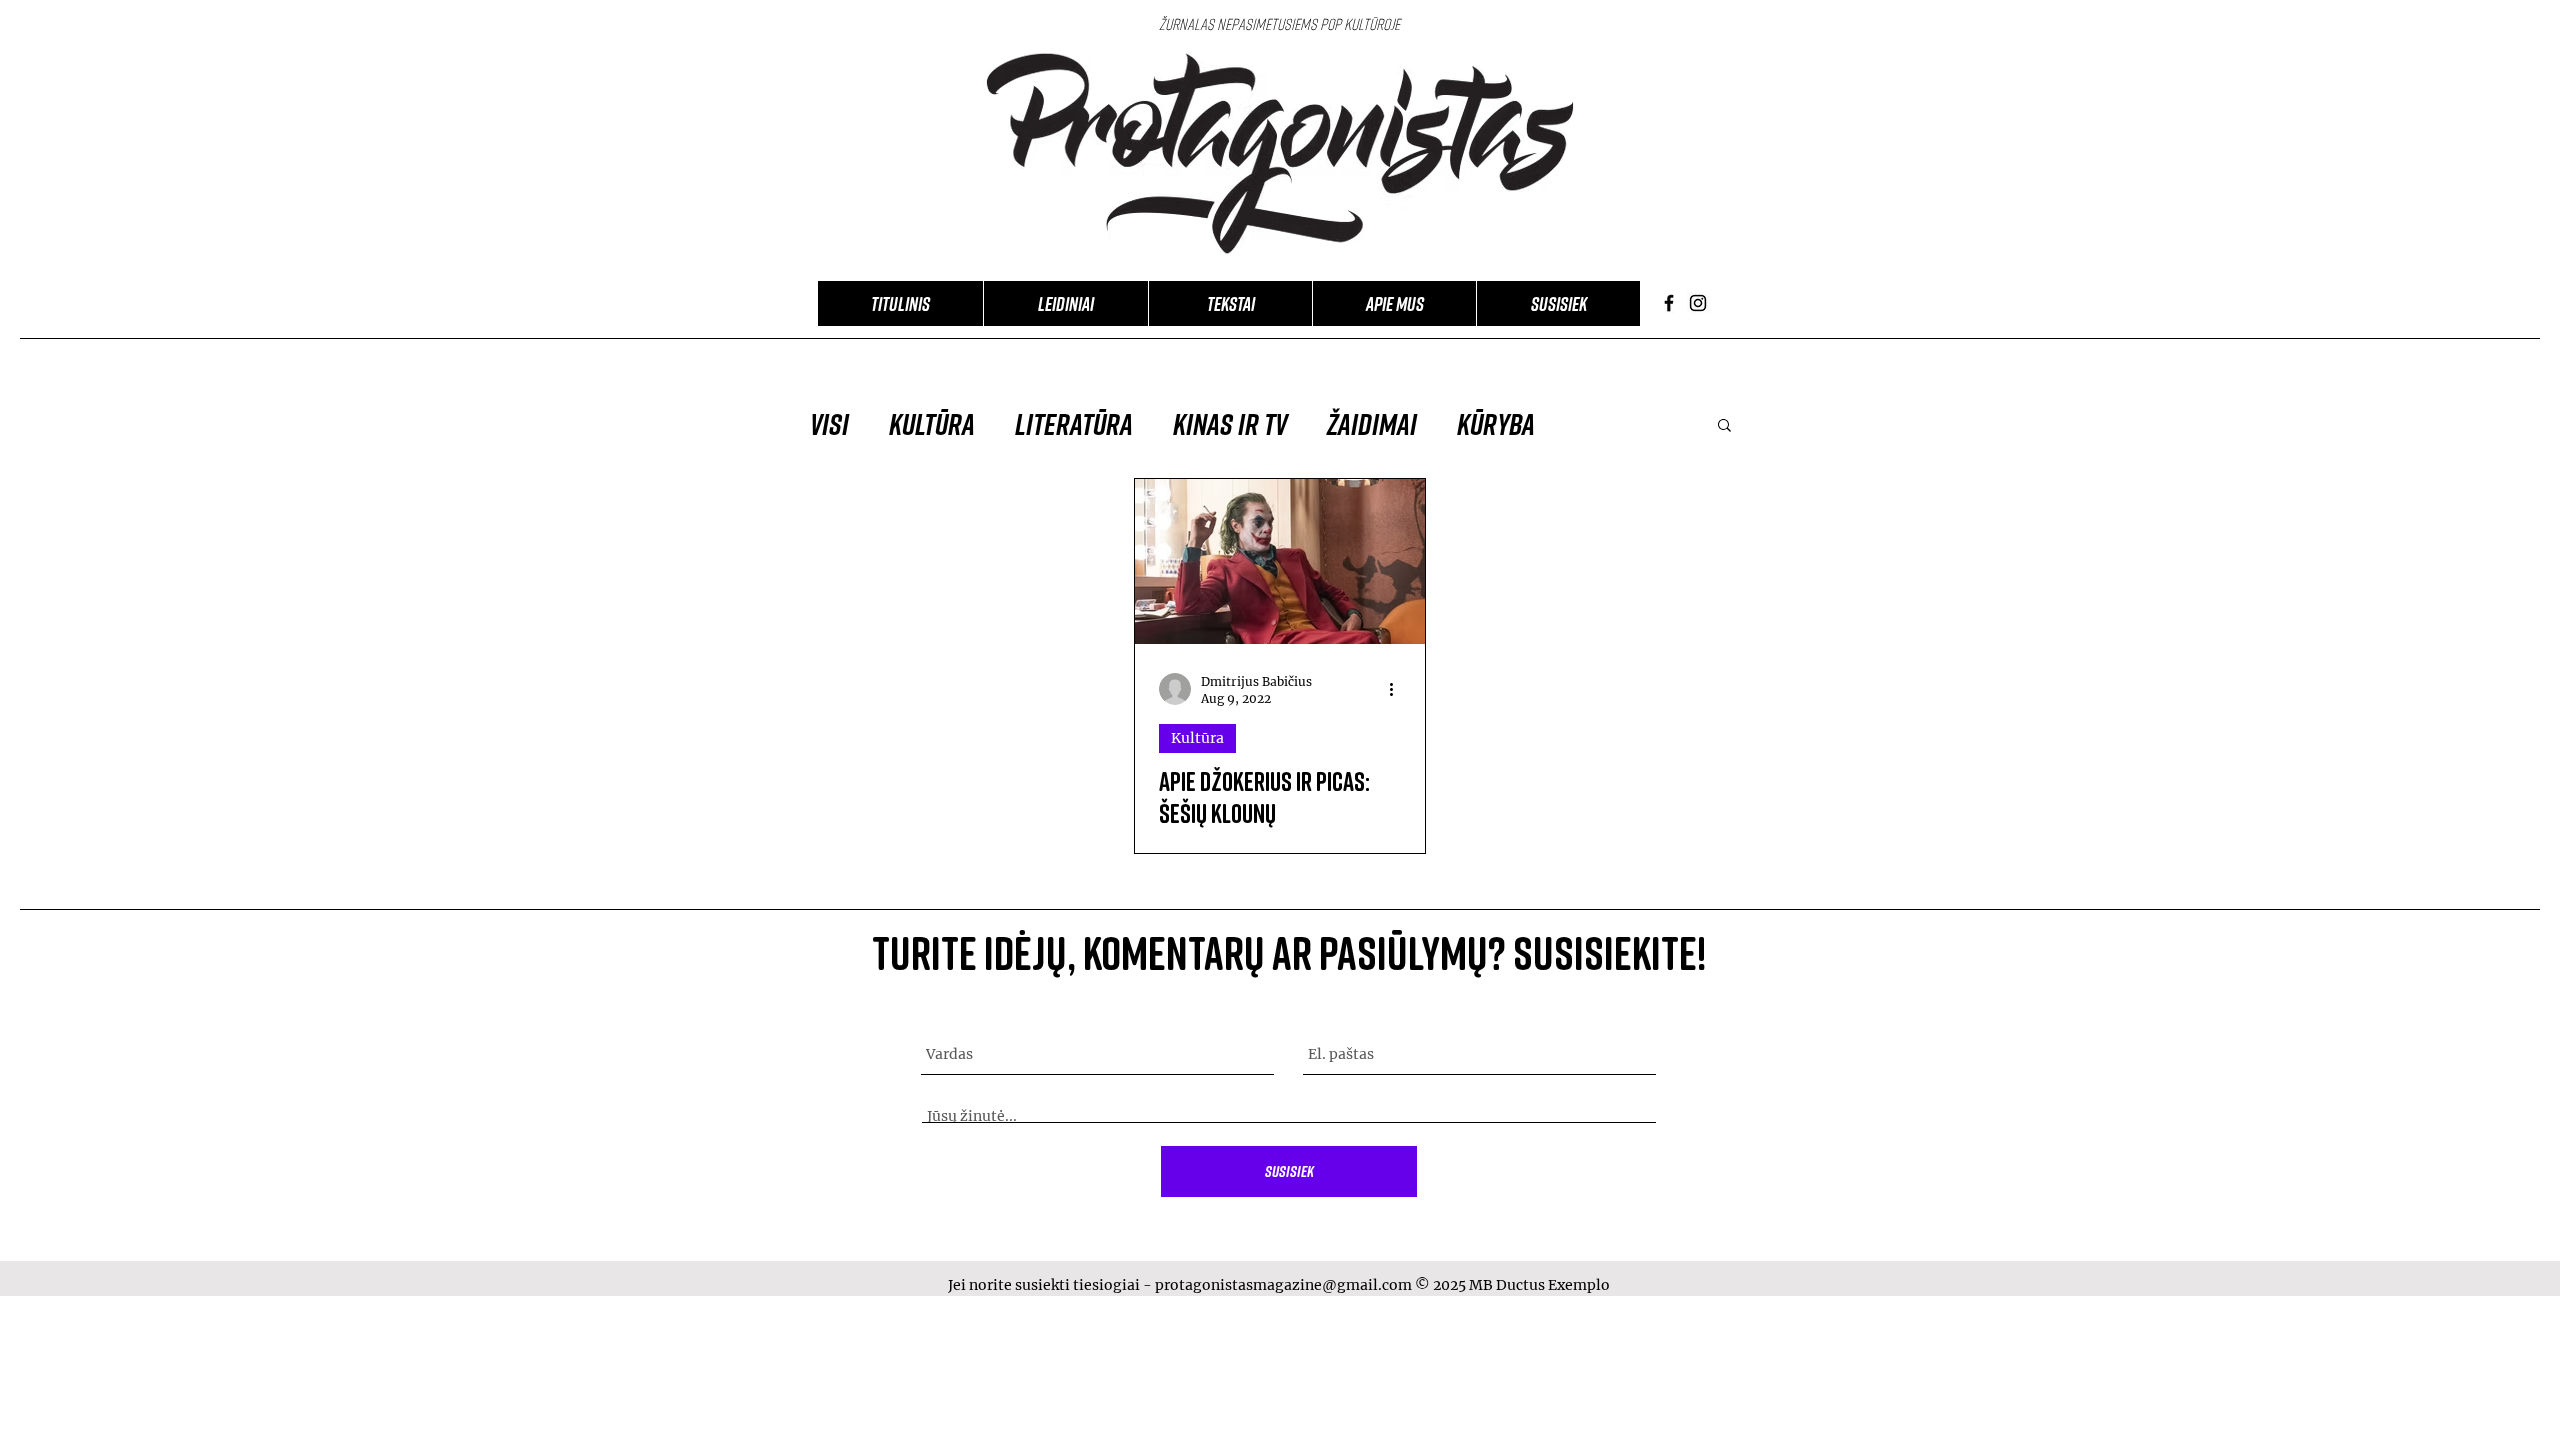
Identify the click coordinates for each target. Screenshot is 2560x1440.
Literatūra (1074, 424)
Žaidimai (1372, 424)
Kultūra (932, 424)
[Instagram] (1698, 303)
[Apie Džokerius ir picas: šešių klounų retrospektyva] (1280, 561)
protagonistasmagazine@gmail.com (1283, 1285)
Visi (829, 424)
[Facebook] (1669, 303)
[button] (1724, 426)
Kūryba (1496, 424)
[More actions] (1398, 689)
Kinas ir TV (1230, 424)
